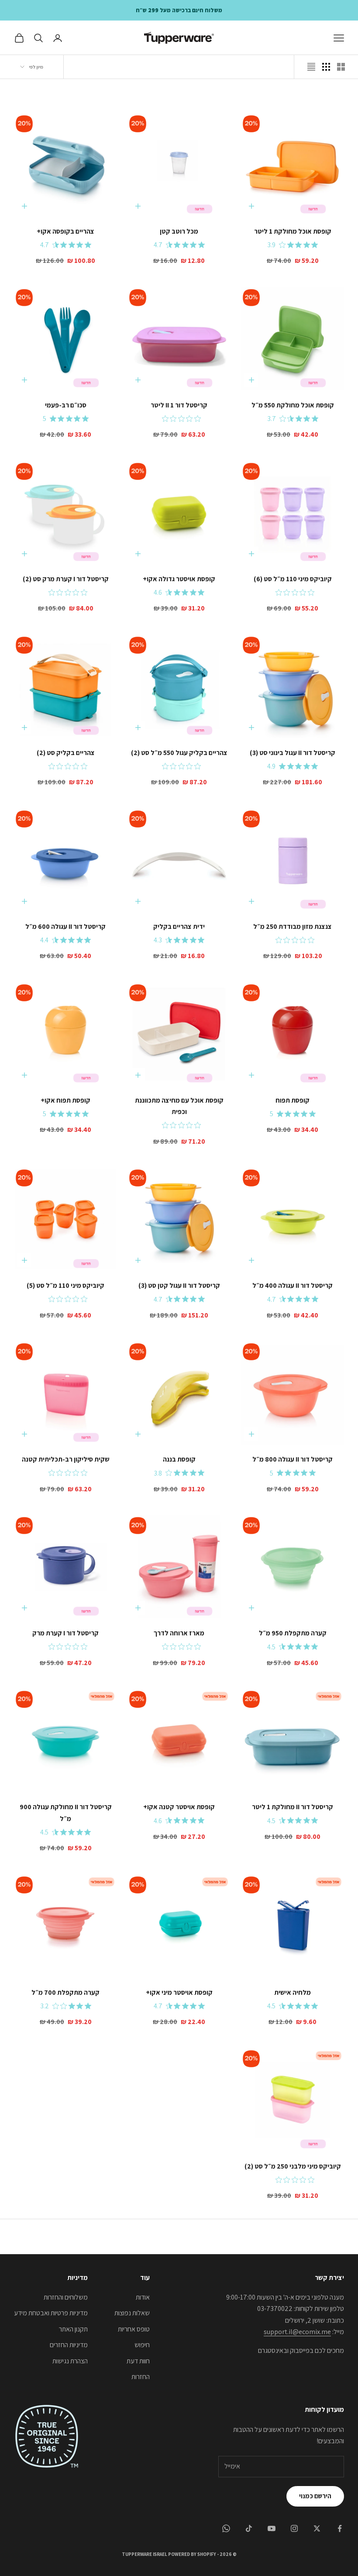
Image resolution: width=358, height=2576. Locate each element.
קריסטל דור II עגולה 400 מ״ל (293, 1285)
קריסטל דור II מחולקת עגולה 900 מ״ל (66, 1812)
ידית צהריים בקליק (179, 926)
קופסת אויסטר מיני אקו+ (179, 1992)
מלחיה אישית (293, 1992)
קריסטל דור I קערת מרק (65, 1633)
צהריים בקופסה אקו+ (65, 231)
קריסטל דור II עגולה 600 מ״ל (65, 926)
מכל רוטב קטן (179, 231)
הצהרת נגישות (70, 2361)
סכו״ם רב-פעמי (66, 405)
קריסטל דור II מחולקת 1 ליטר (293, 1807)
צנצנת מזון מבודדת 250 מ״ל (293, 926)
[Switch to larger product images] (341, 67)
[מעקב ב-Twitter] (317, 2528)
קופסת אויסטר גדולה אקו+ (179, 579)
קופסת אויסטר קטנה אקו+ (179, 1807)
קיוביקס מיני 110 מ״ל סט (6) (293, 579)
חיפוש (142, 2345)
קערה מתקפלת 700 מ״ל (65, 1992)
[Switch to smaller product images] (326, 67)
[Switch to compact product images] (311, 67)
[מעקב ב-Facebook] (340, 2528)
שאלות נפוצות (132, 2313)
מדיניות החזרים (69, 2345)
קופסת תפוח (293, 1100)
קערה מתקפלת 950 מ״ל (293, 1633)
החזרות (141, 2377)
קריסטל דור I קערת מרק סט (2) (66, 579)
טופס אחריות (134, 2329)
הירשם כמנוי (315, 2496)
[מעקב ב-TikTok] (249, 2528)
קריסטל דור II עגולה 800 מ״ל (293, 1459)
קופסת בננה (179, 1459)
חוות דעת (138, 2361)
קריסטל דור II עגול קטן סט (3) (179, 1285)
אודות (143, 2297)
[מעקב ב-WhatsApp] (226, 2528)
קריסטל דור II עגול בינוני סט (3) (293, 752)
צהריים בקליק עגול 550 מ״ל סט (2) (179, 752)
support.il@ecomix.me (297, 2332)
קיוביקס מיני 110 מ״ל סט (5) (65, 1285)
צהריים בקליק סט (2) (66, 752)
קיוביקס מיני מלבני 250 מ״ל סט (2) (293, 2166)
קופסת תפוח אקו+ (65, 1100)
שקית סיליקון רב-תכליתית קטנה (66, 1459)
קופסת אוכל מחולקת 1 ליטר (293, 231)
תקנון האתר (73, 2329)
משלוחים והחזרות (66, 2297)
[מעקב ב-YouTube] (272, 2528)
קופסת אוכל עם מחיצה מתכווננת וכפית (179, 1106)
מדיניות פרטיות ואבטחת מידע (51, 2313)
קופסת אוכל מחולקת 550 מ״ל (293, 405)
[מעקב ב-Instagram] (294, 2528)
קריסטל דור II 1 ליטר (179, 405)
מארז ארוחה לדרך (179, 1633)
